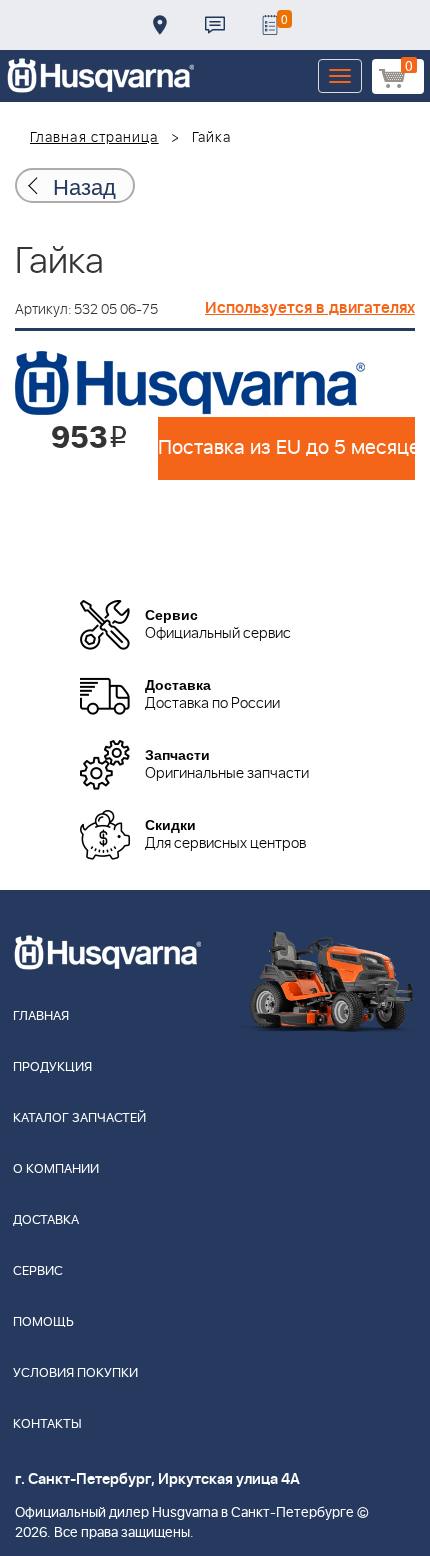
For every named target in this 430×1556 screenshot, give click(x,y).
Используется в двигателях (310, 308)
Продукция (52, 1067)
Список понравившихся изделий (270, 25)
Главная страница (94, 138)
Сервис (38, 1271)
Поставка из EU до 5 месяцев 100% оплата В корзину (286, 448)
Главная (41, 1016)
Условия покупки (75, 1373)
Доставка (160, 25)
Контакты (215, 25)
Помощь (43, 1322)
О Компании (56, 1169)
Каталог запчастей (79, 1118)
